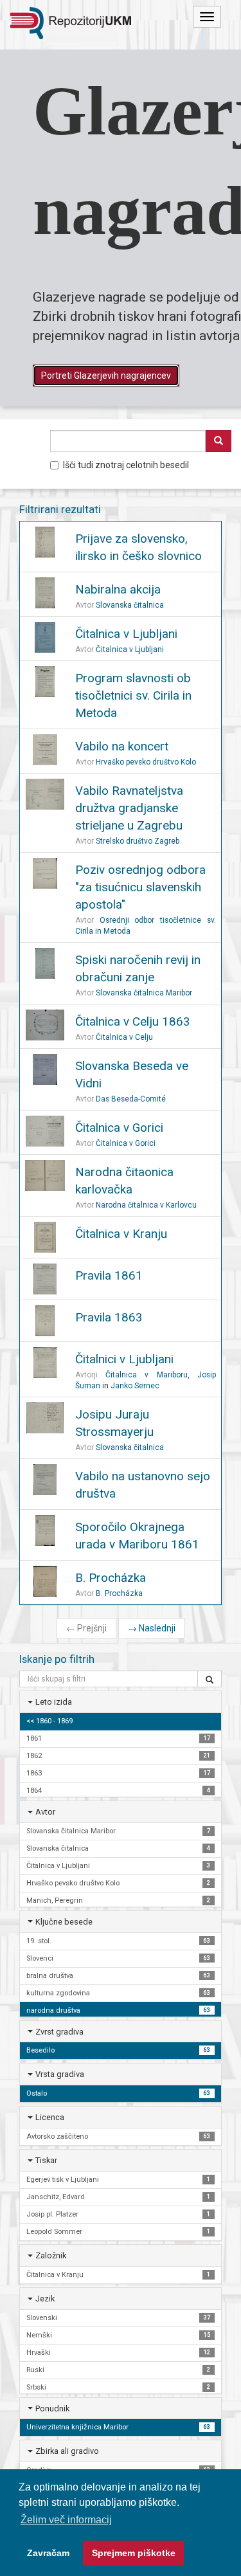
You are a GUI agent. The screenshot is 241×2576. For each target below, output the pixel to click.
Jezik (45, 2299)
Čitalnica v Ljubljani (126, 634)
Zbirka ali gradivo (67, 2451)
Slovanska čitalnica (130, 605)
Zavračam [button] (48, 2553)
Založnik (51, 2255)
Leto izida (54, 1702)
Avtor (45, 1812)
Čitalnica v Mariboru (147, 1375)
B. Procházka (111, 1578)
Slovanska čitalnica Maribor (144, 993)
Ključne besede (64, 1922)
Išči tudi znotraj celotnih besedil (126, 465)
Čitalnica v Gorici (119, 1128)
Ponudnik (52, 2408)
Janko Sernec (135, 1386)
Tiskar (46, 2160)
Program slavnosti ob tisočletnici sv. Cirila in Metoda (133, 695)
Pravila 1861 (109, 1275)
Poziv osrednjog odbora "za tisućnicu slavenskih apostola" (140, 887)
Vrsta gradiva (60, 2074)
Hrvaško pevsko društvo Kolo (146, 762)
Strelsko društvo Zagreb (138, 841)
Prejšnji (86, 1628)
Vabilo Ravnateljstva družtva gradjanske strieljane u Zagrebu (129, 808)
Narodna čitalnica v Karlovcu (146, 1205)
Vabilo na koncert (122, 746)
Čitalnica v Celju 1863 (133, 1021)
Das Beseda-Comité (131, 1099)
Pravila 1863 (109, 1317)
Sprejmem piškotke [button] (134, 2553)
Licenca (50, 2117)
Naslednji (152, 1628)
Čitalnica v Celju (124, 1037)
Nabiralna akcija (118, 589)
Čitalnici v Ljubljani (124, 1359)
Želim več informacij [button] (66, 2520)
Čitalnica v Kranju (121, 1234)
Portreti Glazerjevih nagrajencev (106, 376)
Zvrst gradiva (59, 2032)
